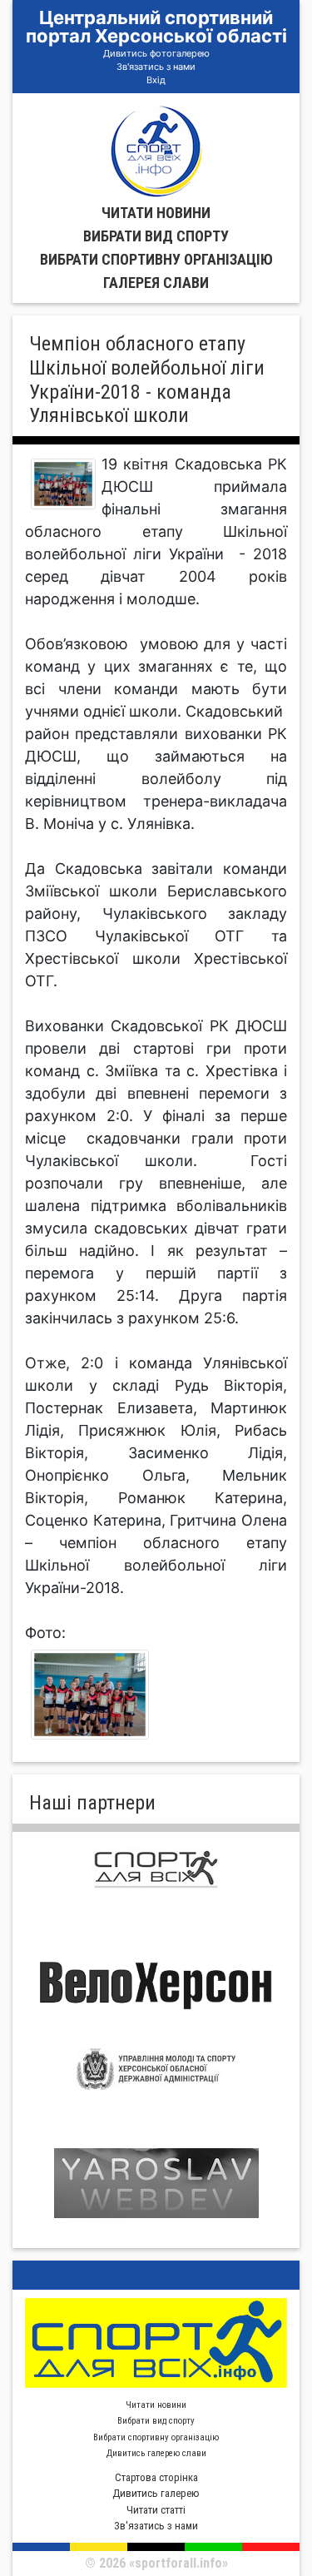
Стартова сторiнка (156, 2477)
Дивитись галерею (156, 2493)
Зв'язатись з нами (156, 67)
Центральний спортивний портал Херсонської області (156, 27)
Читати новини (156, 213)
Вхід (156, 80)
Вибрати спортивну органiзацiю (156, 259)
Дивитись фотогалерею (156, 53)
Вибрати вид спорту (156, 236)
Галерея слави (156, 283)
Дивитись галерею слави (156, 2453)
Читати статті (156, 2510)
